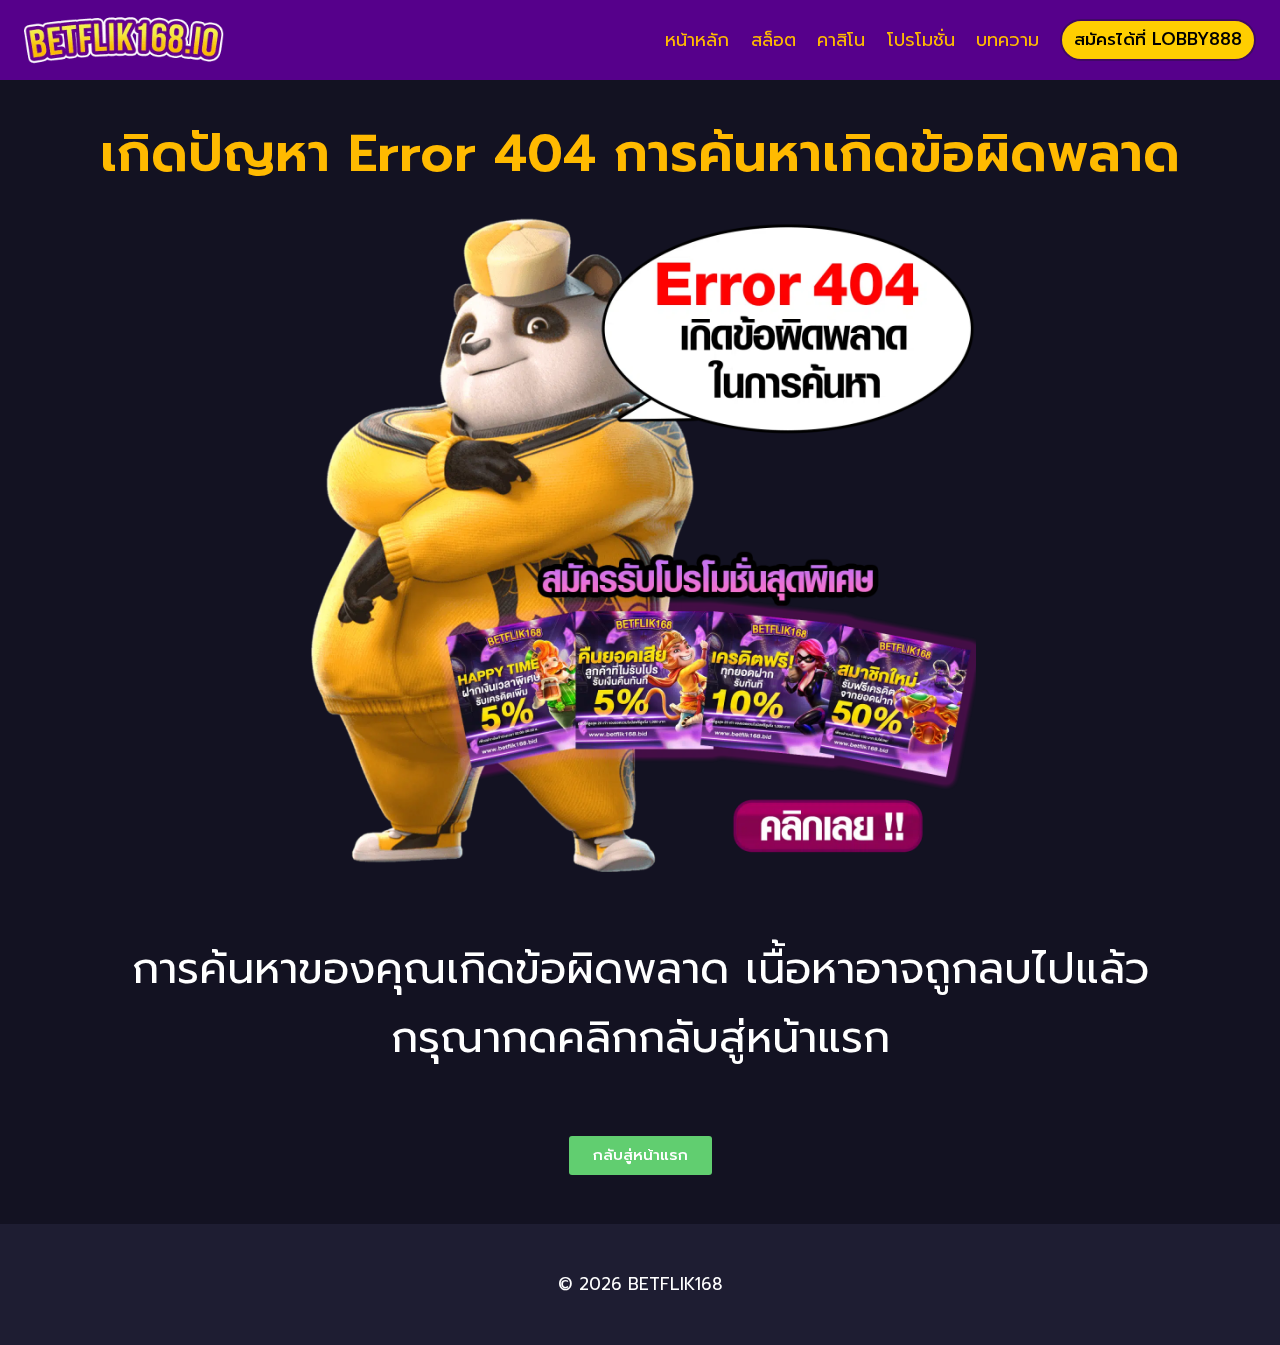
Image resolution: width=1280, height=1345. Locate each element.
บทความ (1007, 40)
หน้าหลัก (697, 40)
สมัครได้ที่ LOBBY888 (1158, 39)
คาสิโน (841, 40)
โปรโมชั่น (921, 40)
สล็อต (773, 40)
